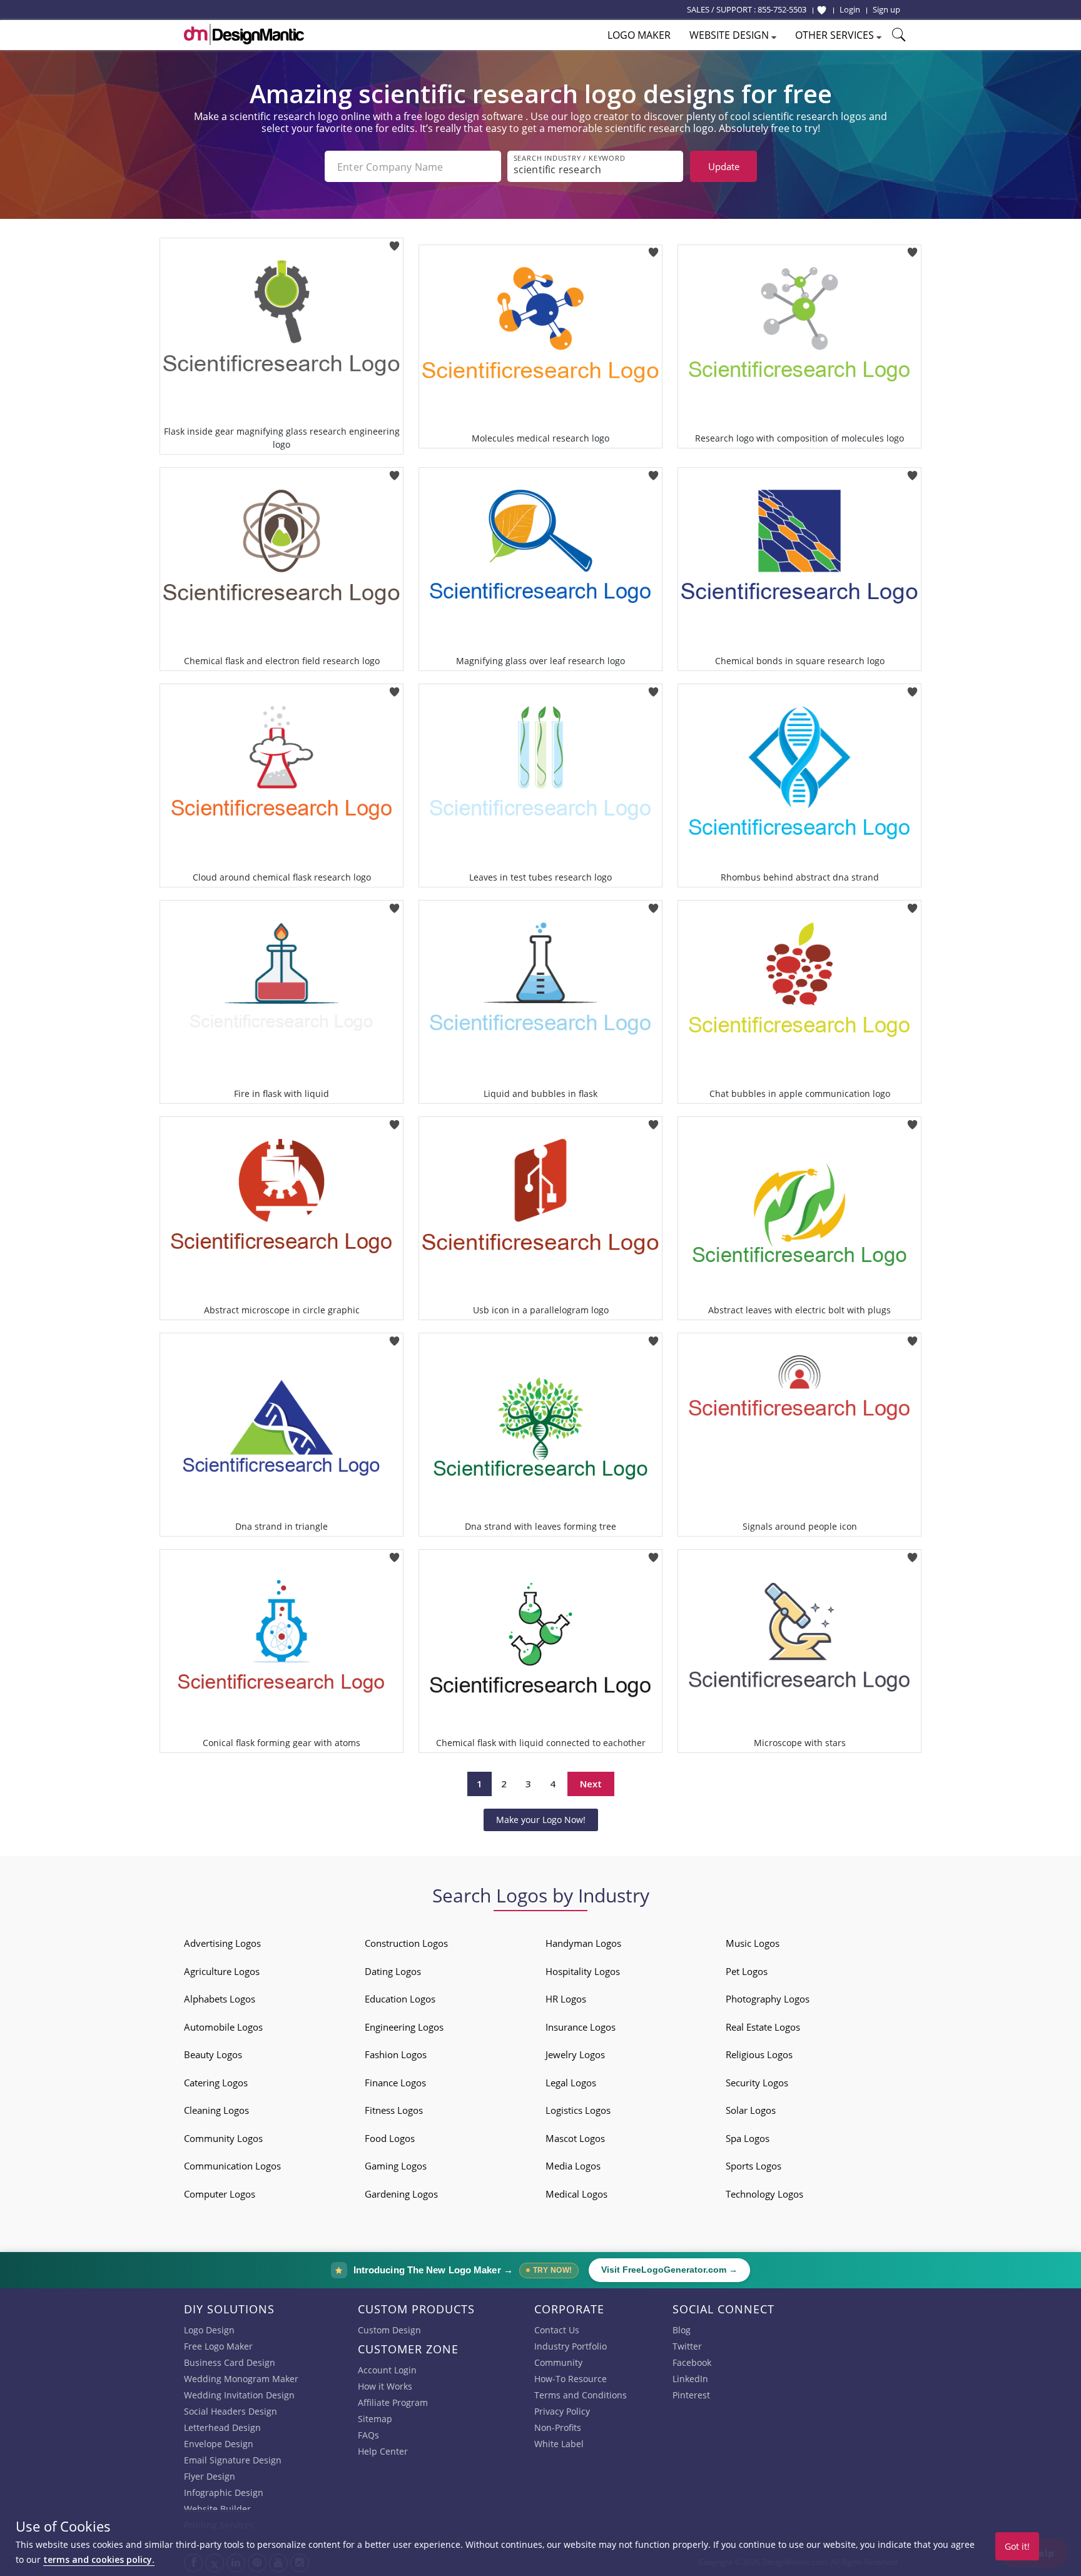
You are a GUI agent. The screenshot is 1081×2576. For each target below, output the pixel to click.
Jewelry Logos (575, 2054)
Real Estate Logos (763, 2027)
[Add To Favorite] (394, 242)
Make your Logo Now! (541, 1820)
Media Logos (573, 2166)
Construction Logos (406, 1943)
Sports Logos (754, 2166)
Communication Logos (232, 2166)
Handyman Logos (583, 1943)
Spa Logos (748, 2138)
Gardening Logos (401, 2194)
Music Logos (753, 1943)
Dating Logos (393, 1971)
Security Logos (757, 2083)
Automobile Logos (223, 2027)
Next (591, 1784)
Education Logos (400, 1999)
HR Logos (566, 1999)
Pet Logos (747, 1971)
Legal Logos (571, 2083)
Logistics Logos (578, 2110)
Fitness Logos (394, 2110)
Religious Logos (759, 2054)
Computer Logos (220, 2194)
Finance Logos (395, 2083)
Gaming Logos (396, 2166)
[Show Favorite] (822, 10)
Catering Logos (216, 2083)
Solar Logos (751, 2110)
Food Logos (390, 2138)
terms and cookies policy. (99, 2559)
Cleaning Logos (216, 2110)
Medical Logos (576, 2194)
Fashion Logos (396, 2054)
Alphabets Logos (220, 1999)
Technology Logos (764, 2194)
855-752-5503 (782, 9)
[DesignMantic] (244, 34)
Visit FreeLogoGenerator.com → (669, 2270)
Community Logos (223, 2138)
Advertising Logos (222, 1943)
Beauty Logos (213, 2054)
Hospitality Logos (583, 1971)
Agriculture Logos (222, 1971)
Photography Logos (768, 1999)
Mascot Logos (575, 2138)
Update (724, 166)
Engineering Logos (404, 2027)
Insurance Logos (581, 2027)
